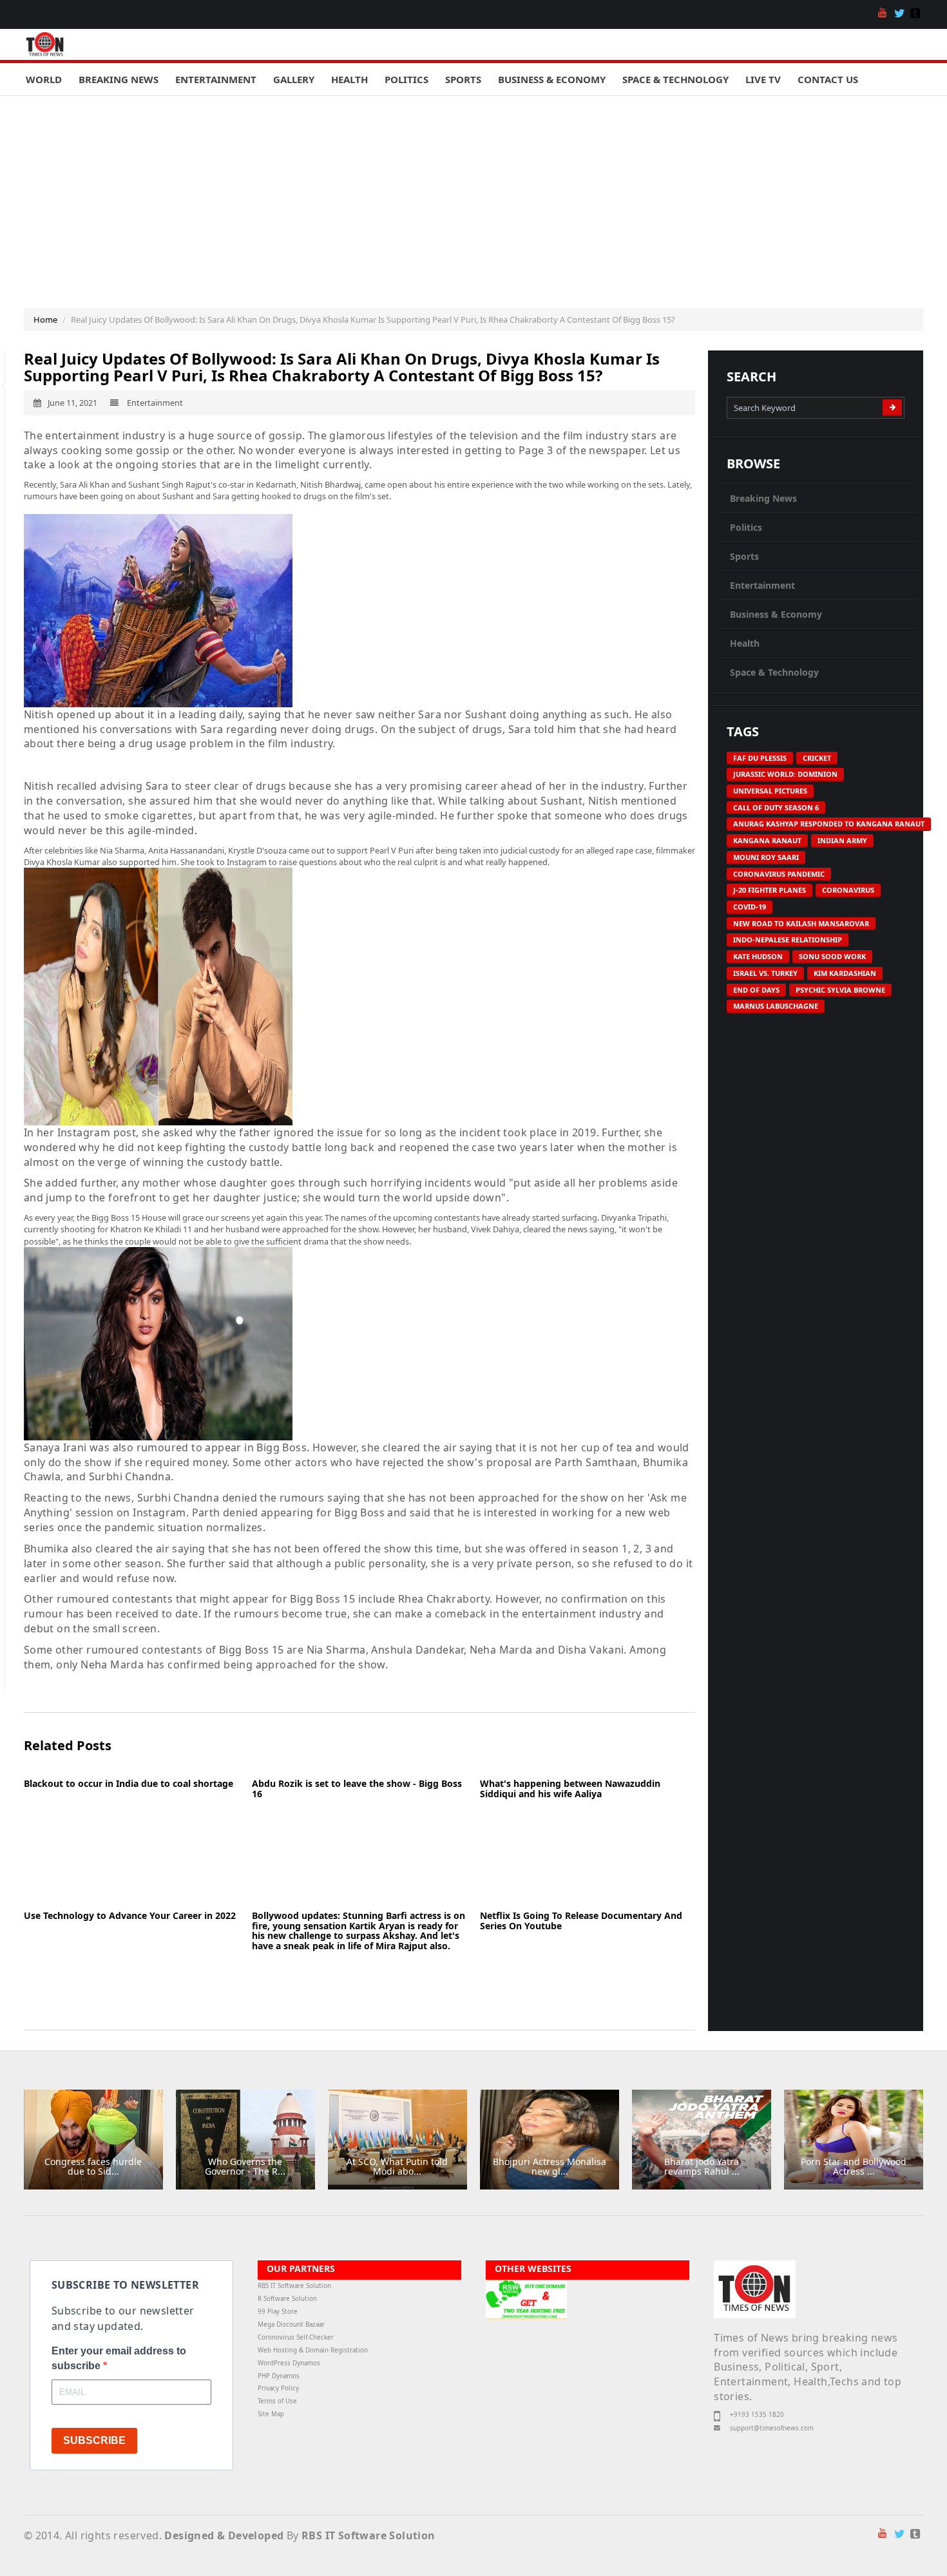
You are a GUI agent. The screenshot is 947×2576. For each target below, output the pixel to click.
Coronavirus (848, 890)
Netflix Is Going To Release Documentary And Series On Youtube (581, 1920)
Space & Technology (675, 79)
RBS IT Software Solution (294, 2286)
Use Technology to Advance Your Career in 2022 (130, 1915)
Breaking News (119, 79)
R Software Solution (287, 2299)
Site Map (271, 2414)
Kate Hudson (758, 956)
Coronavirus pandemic (779, 874)
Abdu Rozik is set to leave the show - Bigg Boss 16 (357, 1788)
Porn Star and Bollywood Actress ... (854, 2166)
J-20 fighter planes (770, 890)
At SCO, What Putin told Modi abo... (397, 2166)
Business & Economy (552, 79)
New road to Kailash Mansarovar (801, 923)
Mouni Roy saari (766, 857)
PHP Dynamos (279, 2376)
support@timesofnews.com (772, 2428)
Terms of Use (277, 2401)
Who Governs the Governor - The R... (245, 2166)
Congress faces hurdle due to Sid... (93, 2166)
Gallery (294, 79)
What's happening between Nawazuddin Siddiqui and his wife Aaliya (570, 1788)
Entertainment (216, 79)
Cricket (817, 758)
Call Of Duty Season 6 (776, 807)
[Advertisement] (473, 193)
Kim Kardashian (845, 973)
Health (349, 79)
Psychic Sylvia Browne (840, 990)
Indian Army (842, 840)
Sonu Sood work (832, 956)
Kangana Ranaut (767, 840)
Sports (463, 79)
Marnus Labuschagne (776, 1006)
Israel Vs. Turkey (765, 973)
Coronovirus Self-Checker (296, 2337)
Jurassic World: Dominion (785, 774)
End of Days (756, 990)
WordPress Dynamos (289, 2363)
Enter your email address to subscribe (119, 2358)
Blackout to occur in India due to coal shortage (129, 1783)
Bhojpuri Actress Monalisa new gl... (550, 2166)
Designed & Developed (224, 2535)
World (44, 79)
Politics (407, 79)
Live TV (763, 79)
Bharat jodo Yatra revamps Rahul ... (702, 2166)
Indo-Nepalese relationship (788, 940)
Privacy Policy (278, 2388)
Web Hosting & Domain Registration (313, 2350)
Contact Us (828, 79)
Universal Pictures (770, 791)
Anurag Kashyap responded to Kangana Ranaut (829, 824)
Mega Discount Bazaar (291, 2324)
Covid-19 (750, 907)
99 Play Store (278, 2312)
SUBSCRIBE (94, 2440)
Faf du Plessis (760, 758)
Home (45, 320)
